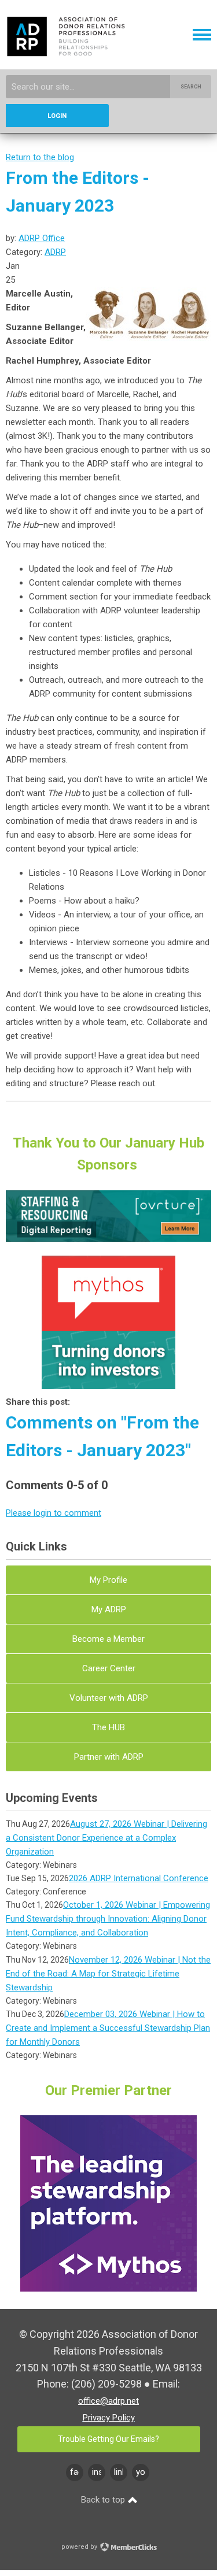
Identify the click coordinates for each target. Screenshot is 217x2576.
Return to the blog (40, 157)
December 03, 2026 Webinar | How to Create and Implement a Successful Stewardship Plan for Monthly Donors (108, 2028)
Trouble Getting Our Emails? (108, 2439)
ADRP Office (42, 238)
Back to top (104, 2500)
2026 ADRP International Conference (139, 1878)
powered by (80, 2547)
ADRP (55, 252)
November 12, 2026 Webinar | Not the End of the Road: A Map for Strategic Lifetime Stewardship (108, 1974)
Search (191, 87)
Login (57, 116)
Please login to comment (54, 1513)
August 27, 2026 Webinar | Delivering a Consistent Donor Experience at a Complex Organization (106, 1838)
